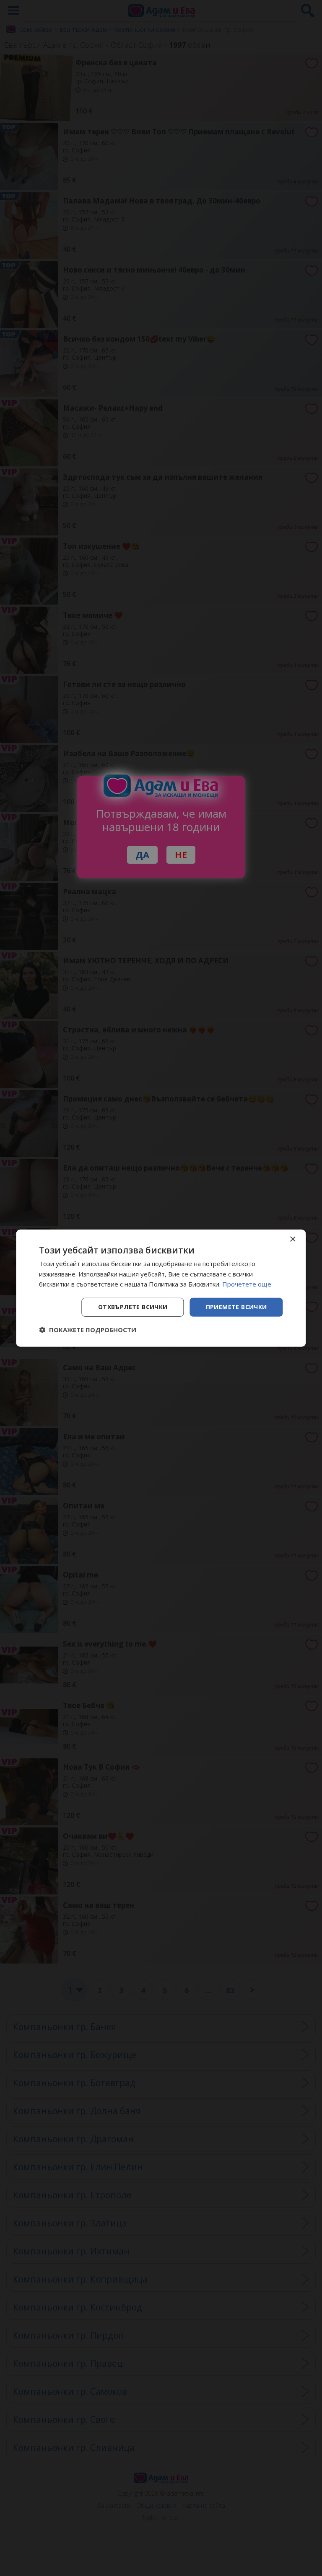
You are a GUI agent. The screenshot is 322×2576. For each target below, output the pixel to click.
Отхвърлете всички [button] (133, 1307)
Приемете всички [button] (236, 1307)
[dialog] (161, 1288)
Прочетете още (247, 1284)
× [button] (292, 1239)
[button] (88, 1330)
